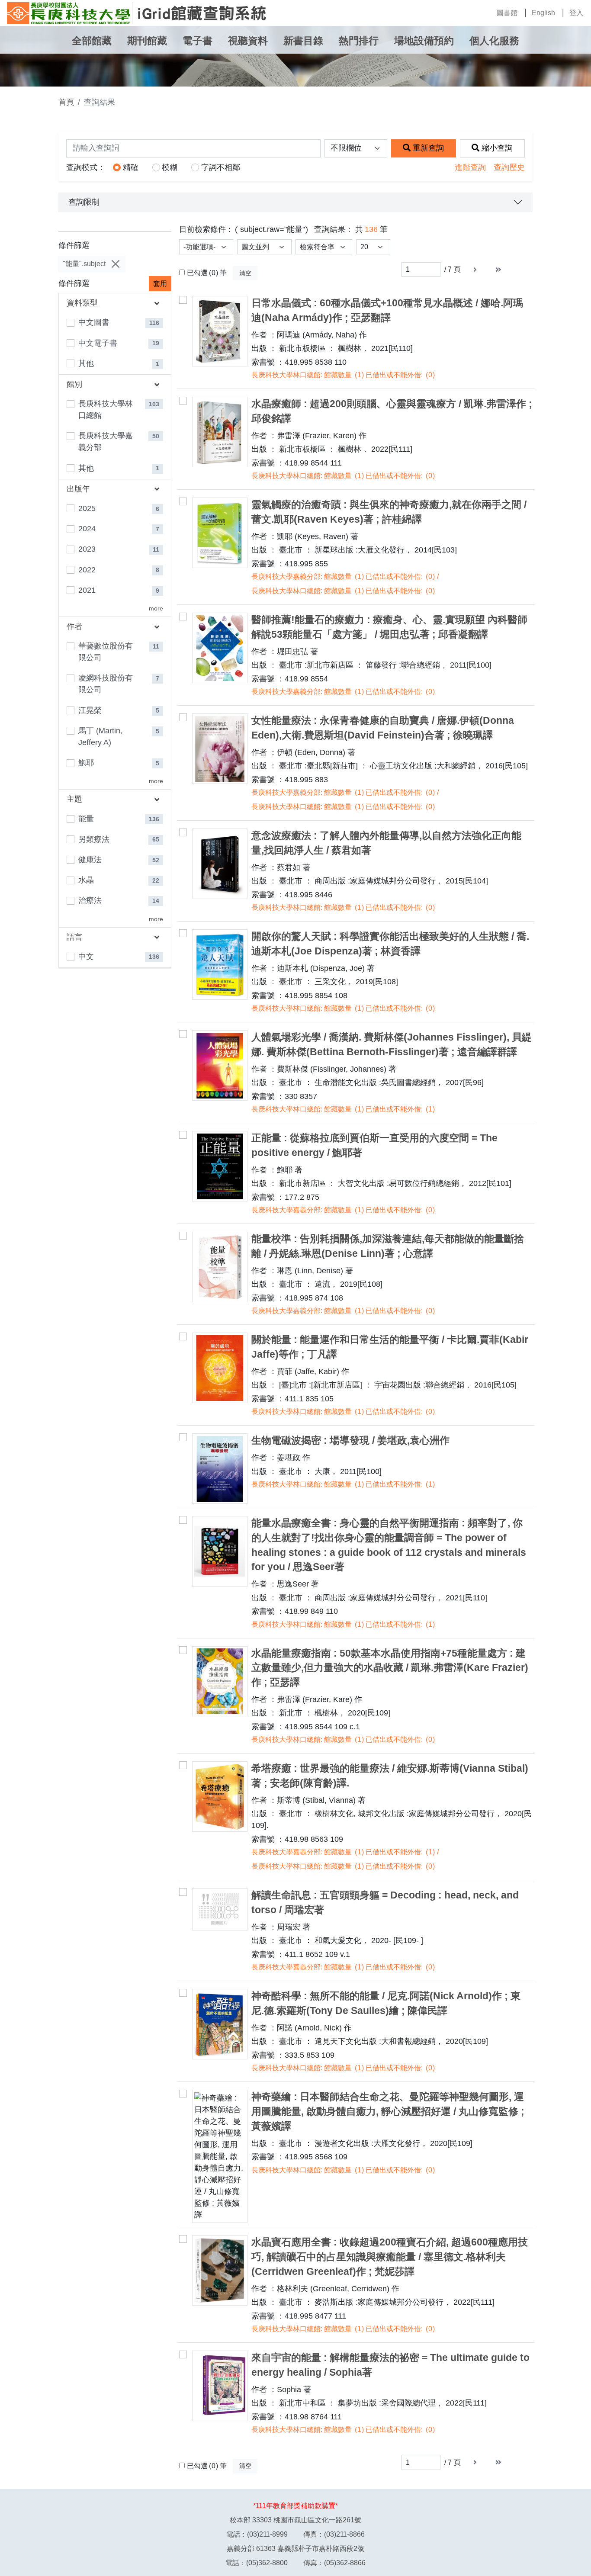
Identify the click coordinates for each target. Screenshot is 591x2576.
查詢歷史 (509, 167)
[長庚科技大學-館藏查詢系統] (137, 13)
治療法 (90, 900)
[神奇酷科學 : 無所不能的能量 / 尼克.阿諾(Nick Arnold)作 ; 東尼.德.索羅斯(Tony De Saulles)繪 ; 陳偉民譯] (220, 2024)
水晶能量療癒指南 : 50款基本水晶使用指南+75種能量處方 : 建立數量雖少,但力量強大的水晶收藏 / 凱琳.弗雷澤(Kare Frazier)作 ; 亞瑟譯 (390, 1668)
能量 (86, 819)
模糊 (170, 167)
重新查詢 (428, 148)
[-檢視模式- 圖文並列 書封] (264, 247)
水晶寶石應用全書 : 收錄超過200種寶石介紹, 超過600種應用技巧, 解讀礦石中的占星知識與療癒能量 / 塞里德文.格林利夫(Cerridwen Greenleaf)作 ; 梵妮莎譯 (390, 2257)
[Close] (115, 264)
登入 (576, 13)
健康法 (90, 860)
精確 (131, 167)
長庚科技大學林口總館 (106, 410)
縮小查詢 (497, 148)
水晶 (86, 880)
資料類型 (82, 303)
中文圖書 (94, 322)
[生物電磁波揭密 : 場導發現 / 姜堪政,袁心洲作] (220, 1469)
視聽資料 (248, 41)
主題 (74, 799)
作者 (74, 626)
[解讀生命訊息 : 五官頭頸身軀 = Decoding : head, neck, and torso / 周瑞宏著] (220, 1909)
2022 (87, 570)
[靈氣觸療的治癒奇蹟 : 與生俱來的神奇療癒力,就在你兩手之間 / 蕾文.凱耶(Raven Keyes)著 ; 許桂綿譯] (220, 533)
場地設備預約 (424, 41)
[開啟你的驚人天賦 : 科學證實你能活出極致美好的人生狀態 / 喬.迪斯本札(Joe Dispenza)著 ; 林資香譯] (220, 965)
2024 (87, 529)
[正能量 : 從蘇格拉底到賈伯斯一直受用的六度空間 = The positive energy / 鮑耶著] (220, 1166)
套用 (160, 284)
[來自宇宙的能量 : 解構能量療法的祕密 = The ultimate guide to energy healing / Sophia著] (220, 2386)
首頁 (66, 102)
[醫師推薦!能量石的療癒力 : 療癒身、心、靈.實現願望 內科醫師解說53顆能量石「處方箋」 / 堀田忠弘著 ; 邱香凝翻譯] (220, 648)
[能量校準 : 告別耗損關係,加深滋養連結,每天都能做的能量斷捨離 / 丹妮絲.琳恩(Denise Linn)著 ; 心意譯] (220, 1267)
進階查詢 (470, 167)
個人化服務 (494, 41)
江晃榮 (90, 710)
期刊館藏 (147, 41)
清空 (245, 273)
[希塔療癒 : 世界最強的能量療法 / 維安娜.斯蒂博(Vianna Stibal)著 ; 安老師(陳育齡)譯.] (220, 1797)
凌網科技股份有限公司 (106, 684)
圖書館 (507, 13)
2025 (87, 508)
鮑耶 (86, 763)
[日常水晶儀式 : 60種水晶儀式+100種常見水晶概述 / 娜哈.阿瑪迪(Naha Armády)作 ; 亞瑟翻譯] (220, 331)
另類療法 (94, 839)
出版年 (78, 489)
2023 (87, 549)
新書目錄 (303, 41)
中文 (86, 957)
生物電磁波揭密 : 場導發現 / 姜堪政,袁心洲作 (350, 1441)
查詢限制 (84, 202)
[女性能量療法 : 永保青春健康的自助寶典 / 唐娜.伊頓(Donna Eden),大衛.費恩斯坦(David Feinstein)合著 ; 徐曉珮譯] (220, 749)
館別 (74, 384)
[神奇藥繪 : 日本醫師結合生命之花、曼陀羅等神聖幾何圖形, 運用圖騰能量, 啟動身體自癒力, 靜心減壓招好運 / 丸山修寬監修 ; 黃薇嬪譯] (220, 2156)
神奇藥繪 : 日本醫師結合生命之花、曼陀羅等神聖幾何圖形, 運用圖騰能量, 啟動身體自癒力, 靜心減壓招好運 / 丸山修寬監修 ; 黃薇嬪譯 (388, 2112)
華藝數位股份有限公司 (106, 652)
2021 (87, 590)
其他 (86, 363)
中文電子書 (98, 343)
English (543, 13)
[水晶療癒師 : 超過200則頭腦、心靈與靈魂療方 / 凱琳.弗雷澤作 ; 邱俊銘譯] (220, 432)
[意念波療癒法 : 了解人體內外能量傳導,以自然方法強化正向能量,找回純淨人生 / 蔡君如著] (220, 864)
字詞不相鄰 (221, 167)
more (156, 609)
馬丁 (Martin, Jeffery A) (100, 737)
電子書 (198, 41)
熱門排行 (359, 41)
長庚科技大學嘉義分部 (106, 442)
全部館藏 (92, 41)
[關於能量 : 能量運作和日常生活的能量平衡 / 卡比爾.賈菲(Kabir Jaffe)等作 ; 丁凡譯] (220, 1368)
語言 (74, 937)
